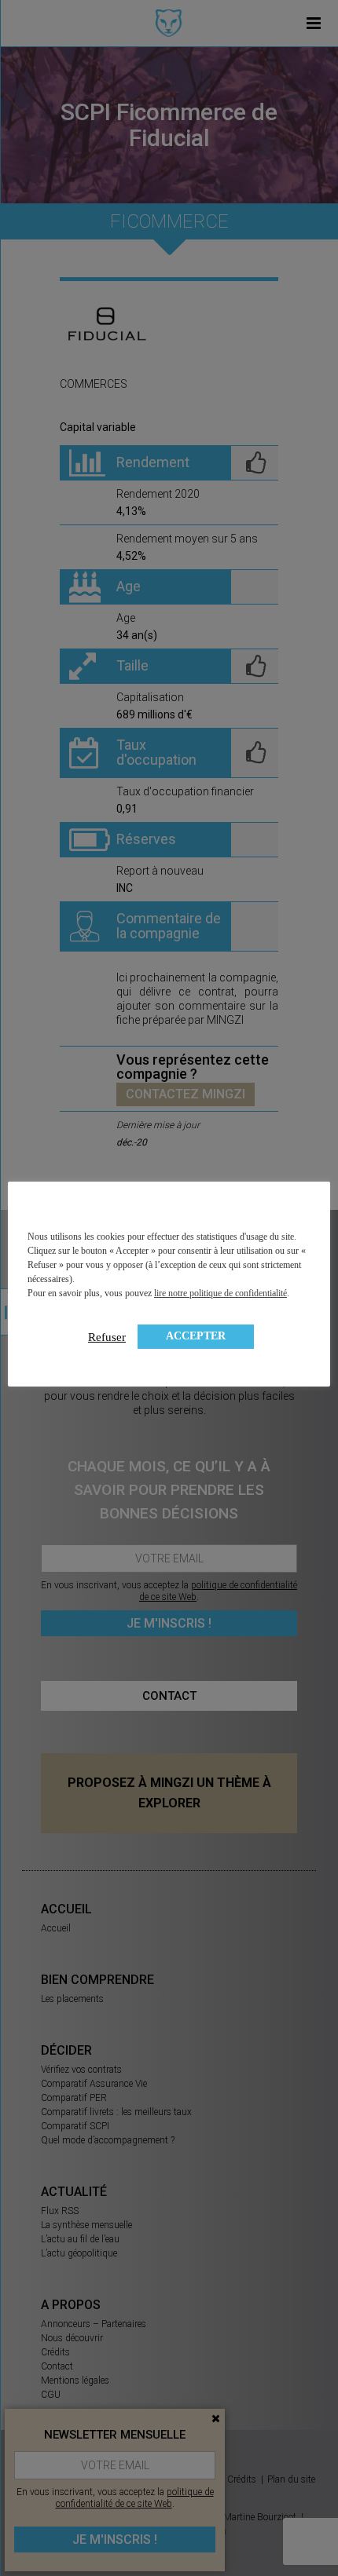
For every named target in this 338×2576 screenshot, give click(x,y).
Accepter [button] (196, 1336)
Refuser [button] (107, 1337)
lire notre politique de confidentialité (220, 1293)
